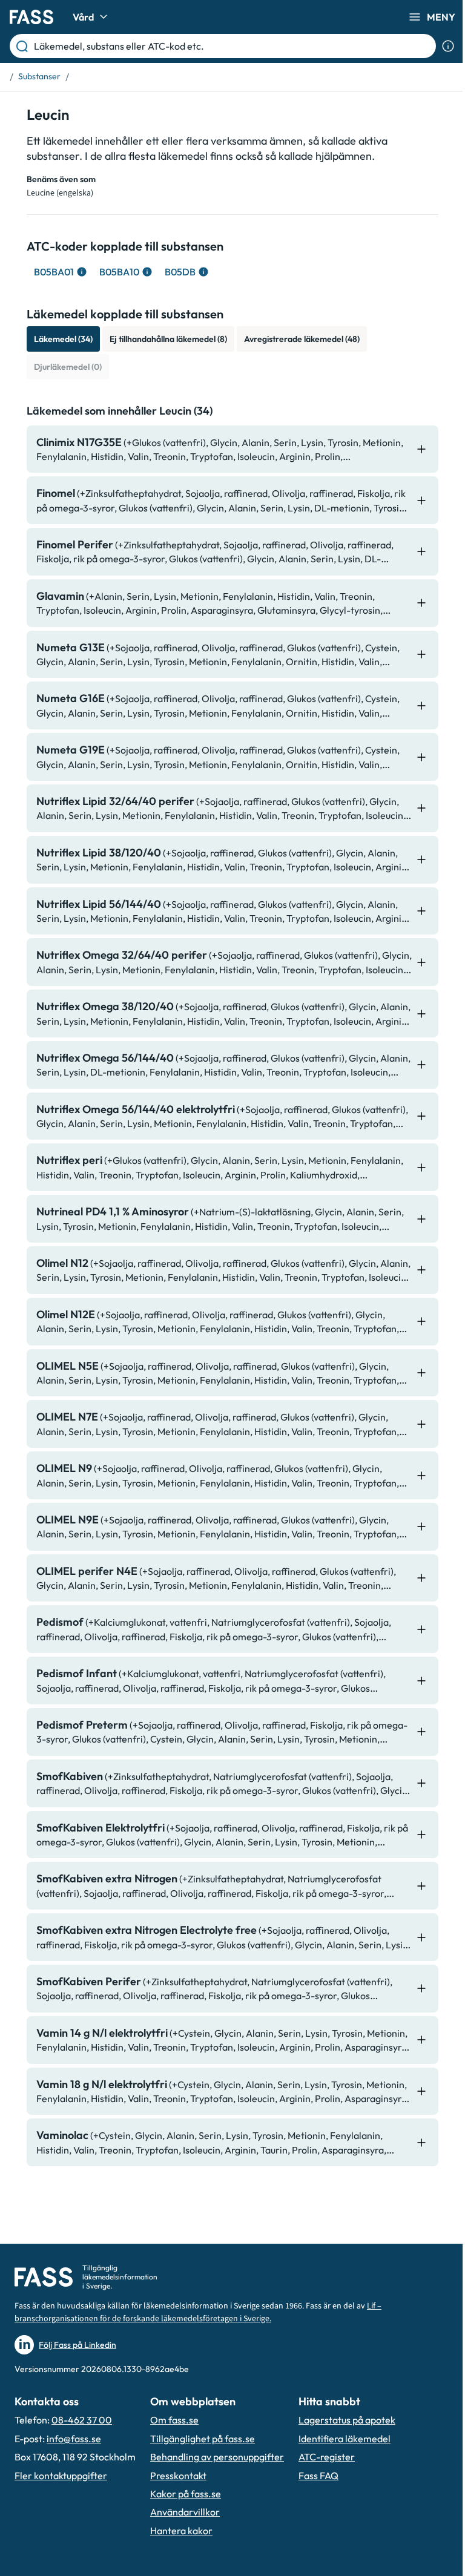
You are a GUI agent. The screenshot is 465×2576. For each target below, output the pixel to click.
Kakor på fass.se (186, 2494)
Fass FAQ (318, 2476)
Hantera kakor (181, 2531)
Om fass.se (174, 2420)
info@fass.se (74, 2439)
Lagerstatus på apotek (347, 2420)
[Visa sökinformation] (448, 46)
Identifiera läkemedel (345, 2439)
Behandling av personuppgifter (217, 2457)
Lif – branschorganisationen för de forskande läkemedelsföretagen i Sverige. (198, 2312)
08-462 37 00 (82, 2420)
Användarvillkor (185, 2512)
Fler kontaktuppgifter (61, 2476)
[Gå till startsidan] (31, 17)
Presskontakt (178, 2476)
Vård (83, 17)
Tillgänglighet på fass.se (203, 2439)
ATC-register (327, 2457)
